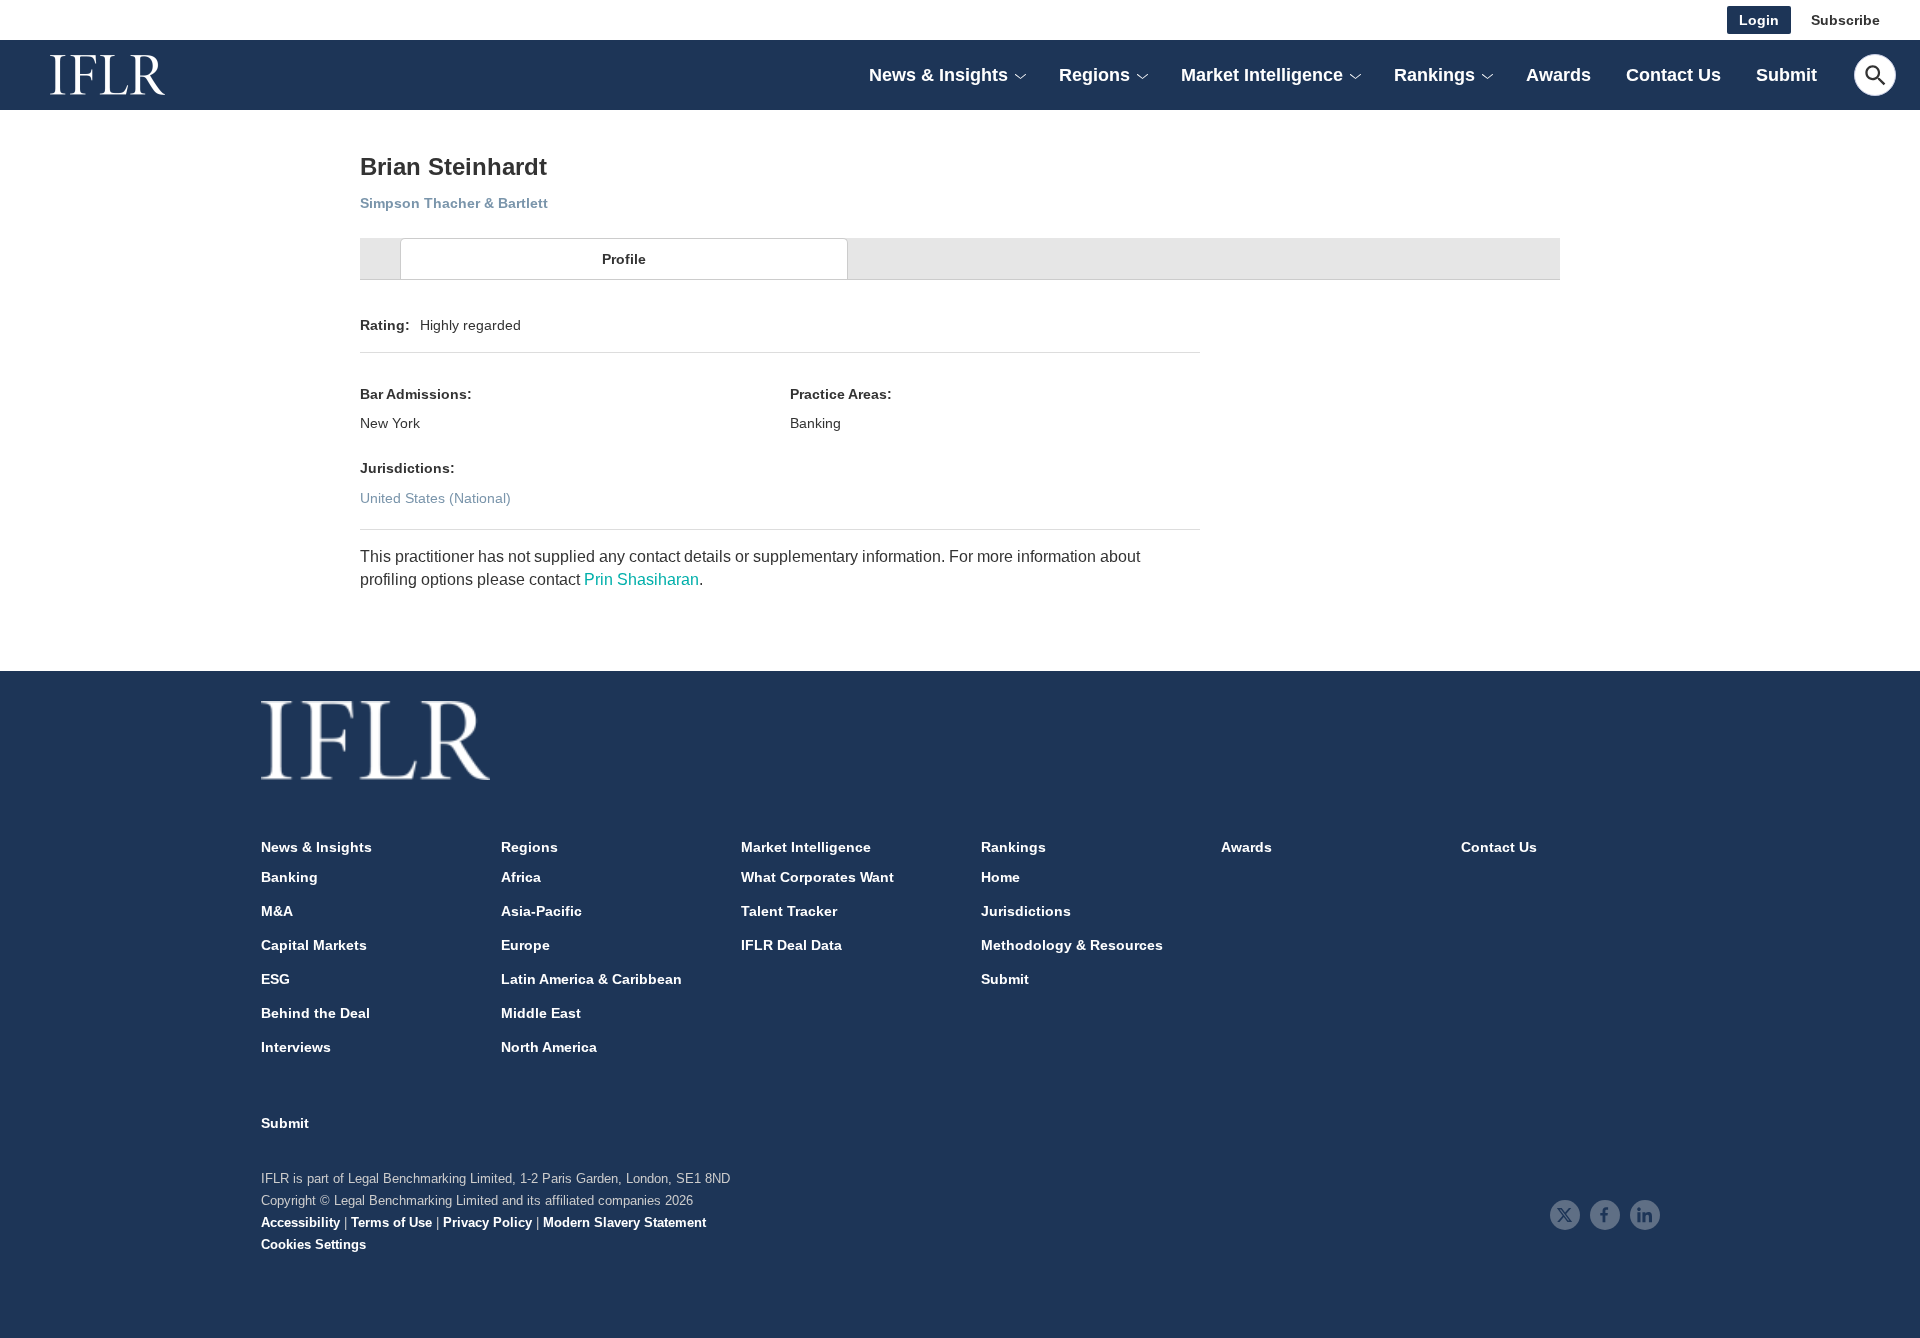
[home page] (130, 75)
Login (1759, 20)
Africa (521, 877)
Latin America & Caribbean (591, 979)
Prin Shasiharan (641, 579)
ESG (275, 979)
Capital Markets (314, 945)
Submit (1786, 75)
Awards (1558, 75)
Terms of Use (391, 1222)
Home (1000, 877)
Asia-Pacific (541, 911)
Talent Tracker (789, 911)
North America (549, 1047)
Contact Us (1673, 75)
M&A (277, 911)
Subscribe (1845, 20)
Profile (624, 259)
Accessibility (300, 1222)
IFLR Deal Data (791, 945)
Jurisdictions (1026, 911)
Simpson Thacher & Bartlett (454, 203)
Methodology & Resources (1072, 945)
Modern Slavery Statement (624, 1222)
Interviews (296, 1047)
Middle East (541, 1013)
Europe (525, 945)
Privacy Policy (487, 1222)
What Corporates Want (817, 877)
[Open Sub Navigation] (1020, 75)
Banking (289, 877)
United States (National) (435, 498)
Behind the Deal (315, 1013)
